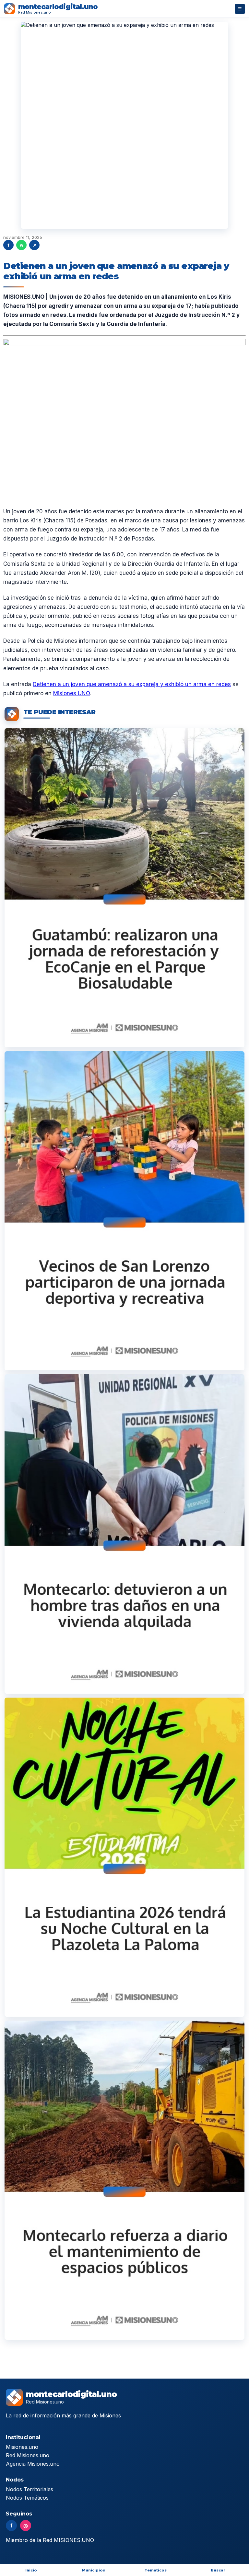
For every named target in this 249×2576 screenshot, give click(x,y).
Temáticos (156, 2570)
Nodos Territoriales (30, 2489)
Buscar (218, 2570)
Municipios (94, 2570)
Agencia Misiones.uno (33, 2464)
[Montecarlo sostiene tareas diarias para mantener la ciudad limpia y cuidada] (124, 2180)
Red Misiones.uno (28, 2455)
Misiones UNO (71, 693)
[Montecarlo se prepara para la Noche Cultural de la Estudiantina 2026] (124, 1857)
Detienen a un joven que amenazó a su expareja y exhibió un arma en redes (132, 684)
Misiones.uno (22, 2447)
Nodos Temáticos (27, 2498)
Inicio (31, 2570)
